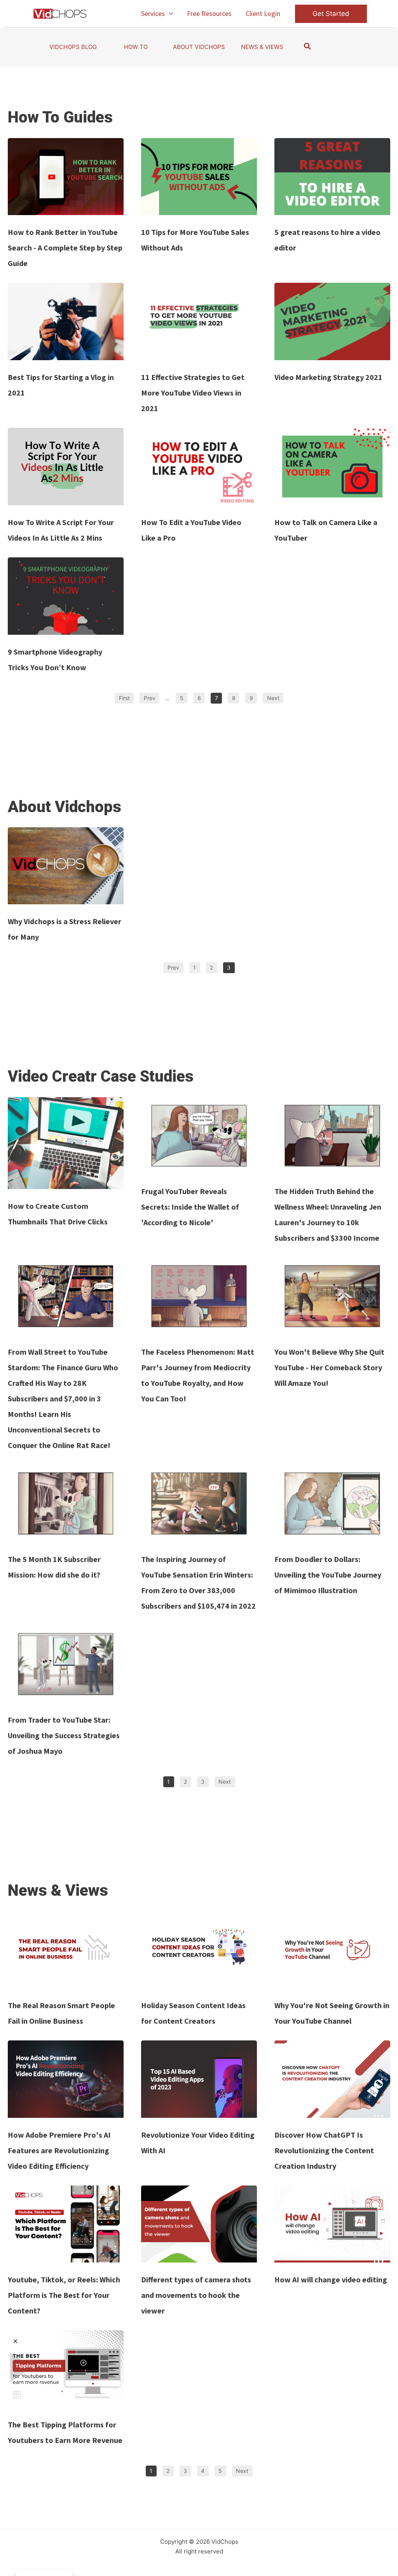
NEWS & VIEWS (262, 47)
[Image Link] (66, 177)
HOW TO (136, 47)
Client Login (263, 13)
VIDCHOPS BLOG (73, 47)
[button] (169, 14)
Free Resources (209, 13)
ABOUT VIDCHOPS (199, 47)
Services (153, 13)
